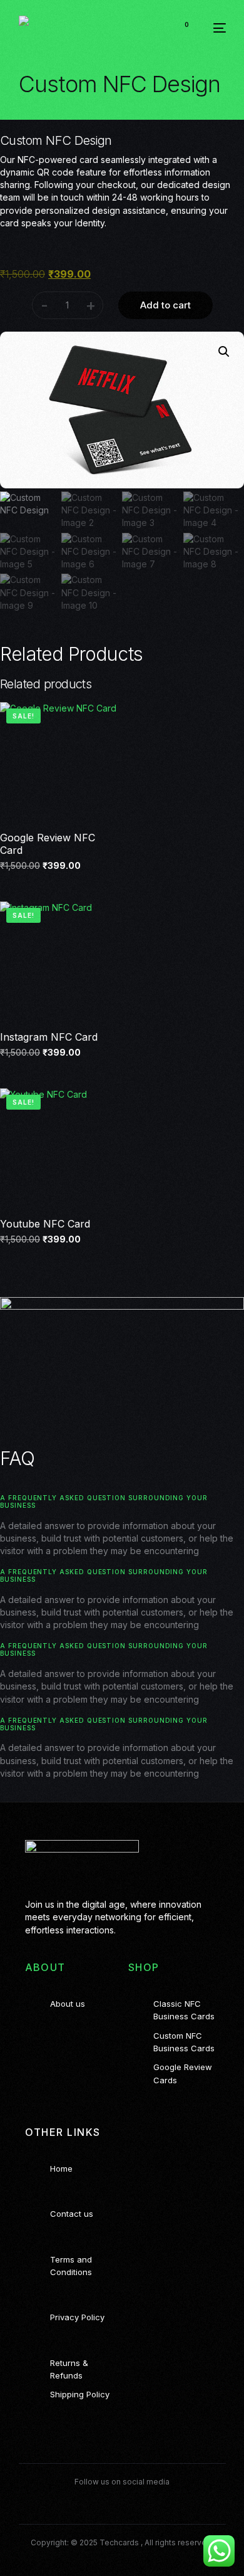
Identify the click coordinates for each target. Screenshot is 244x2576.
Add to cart (165, 305)
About (45, 1967)
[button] (224, 352)
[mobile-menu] (214, 28)
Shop (144, 1967)
